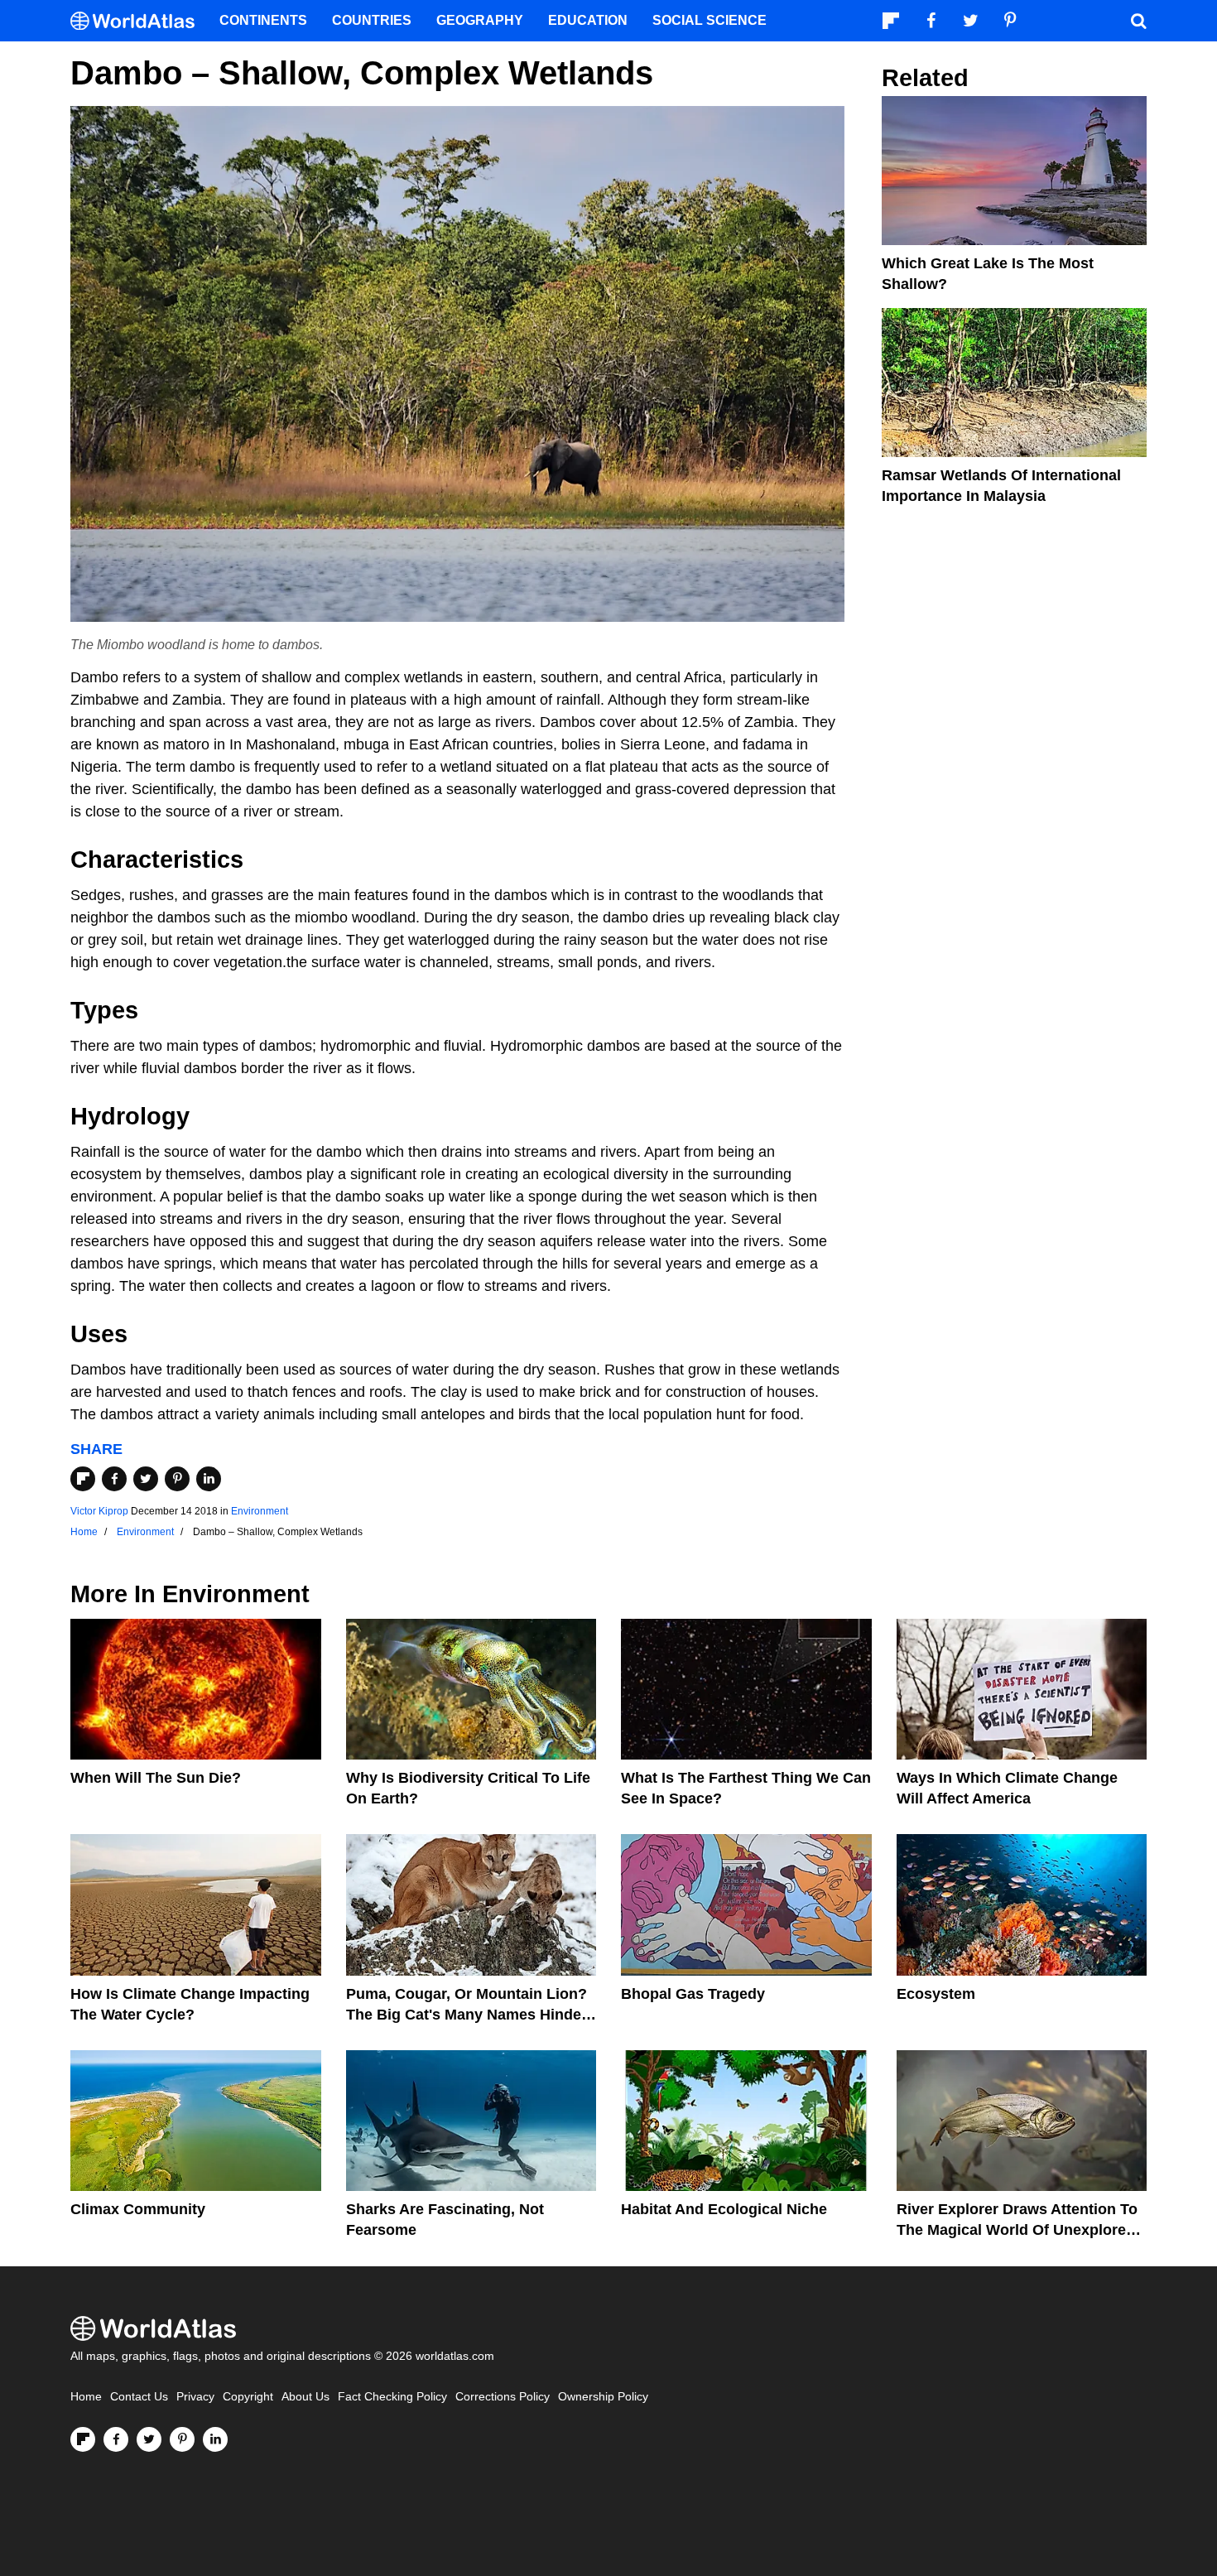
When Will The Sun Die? (156, 1778)
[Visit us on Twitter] (149, 2439)
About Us (305, 2397)
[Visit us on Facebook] (116, 2439)
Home (86, 2397)
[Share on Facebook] (114, 1479)
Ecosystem (936, 1994)
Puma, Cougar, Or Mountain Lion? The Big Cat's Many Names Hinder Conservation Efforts (467, 2015)
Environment (260, 1511)
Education (588, 20)
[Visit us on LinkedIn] (215, 2439)
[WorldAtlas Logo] (139, 21)
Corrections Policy (503, 2397)
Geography (480, 20)
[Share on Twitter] (146, 1479)
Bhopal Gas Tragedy (693, 1994)
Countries (372, 20)
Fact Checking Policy (392, 2397)
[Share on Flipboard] (83, 1479)
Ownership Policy (603, 2397)
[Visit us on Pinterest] (182, 2439)
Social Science (710, 20)
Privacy (195, 2397)
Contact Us (139, 2397)
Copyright (248, 2397)
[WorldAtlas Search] (1138, 21)
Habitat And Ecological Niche (724, 2209)
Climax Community (138, 2209)
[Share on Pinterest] (177, 1479)
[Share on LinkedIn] (209, 1479)
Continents (263, 20)
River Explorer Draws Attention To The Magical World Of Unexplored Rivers (1017, 2230)
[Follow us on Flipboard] (83, 2439)
